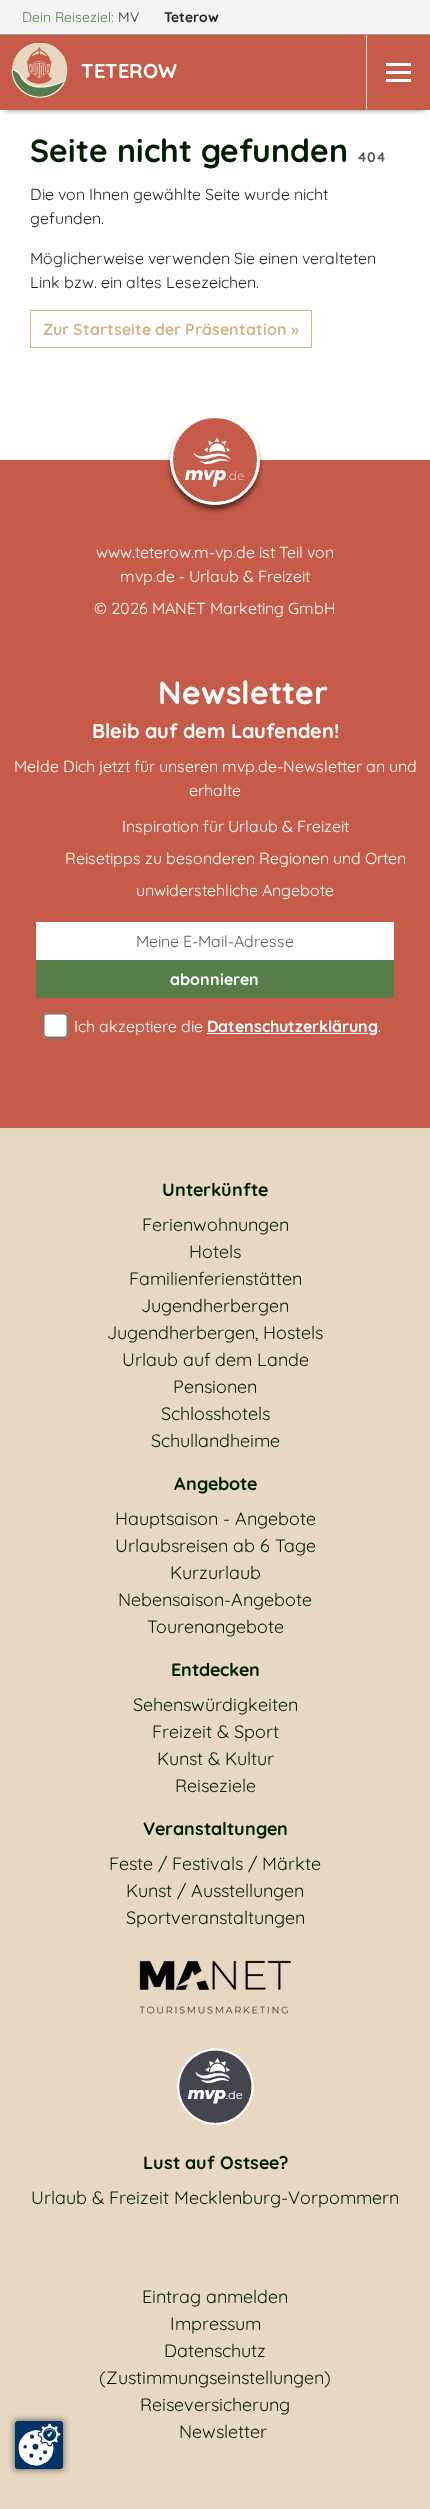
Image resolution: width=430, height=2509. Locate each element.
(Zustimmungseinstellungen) (215, 2377)
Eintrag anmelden (215, 2296)
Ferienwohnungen (215, 1224)
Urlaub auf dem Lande (215, 1359)
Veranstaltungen (215, 1828)
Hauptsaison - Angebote (215, 1518)
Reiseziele (215, 1785)
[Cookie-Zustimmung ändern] (39, 2445)
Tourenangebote (215, 1626)
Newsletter (223, 2431)
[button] (133, 73)
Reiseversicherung (215, 2404)
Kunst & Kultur (215, 1758)
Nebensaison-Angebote (215, 1599)
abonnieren (214, 979)
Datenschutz (215, 2350)
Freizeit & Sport (215, 1731)
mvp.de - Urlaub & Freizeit (215, 576)
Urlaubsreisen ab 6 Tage (215, 1545)
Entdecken (215, 1669)
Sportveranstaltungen (215, 1917)
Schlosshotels (215, 1413)
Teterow (193, 17)
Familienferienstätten (215, 1278)
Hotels (215, 1251)
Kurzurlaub (215, 1572)
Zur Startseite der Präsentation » (171, 329)
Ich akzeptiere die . (225, 1026)
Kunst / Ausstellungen (215, 1890)
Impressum (215, 2323)
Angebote (215, 1483)
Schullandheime (215, 1440)
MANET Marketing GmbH (244, 608)
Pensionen (215, 1386)
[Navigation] (398, 72)
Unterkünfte (215, 1189)
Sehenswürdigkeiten (215, 1704)
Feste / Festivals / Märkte (215, 1863)
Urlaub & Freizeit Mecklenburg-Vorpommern (215, 2197)
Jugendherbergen (215, 1305)
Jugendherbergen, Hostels (215, 1332)
